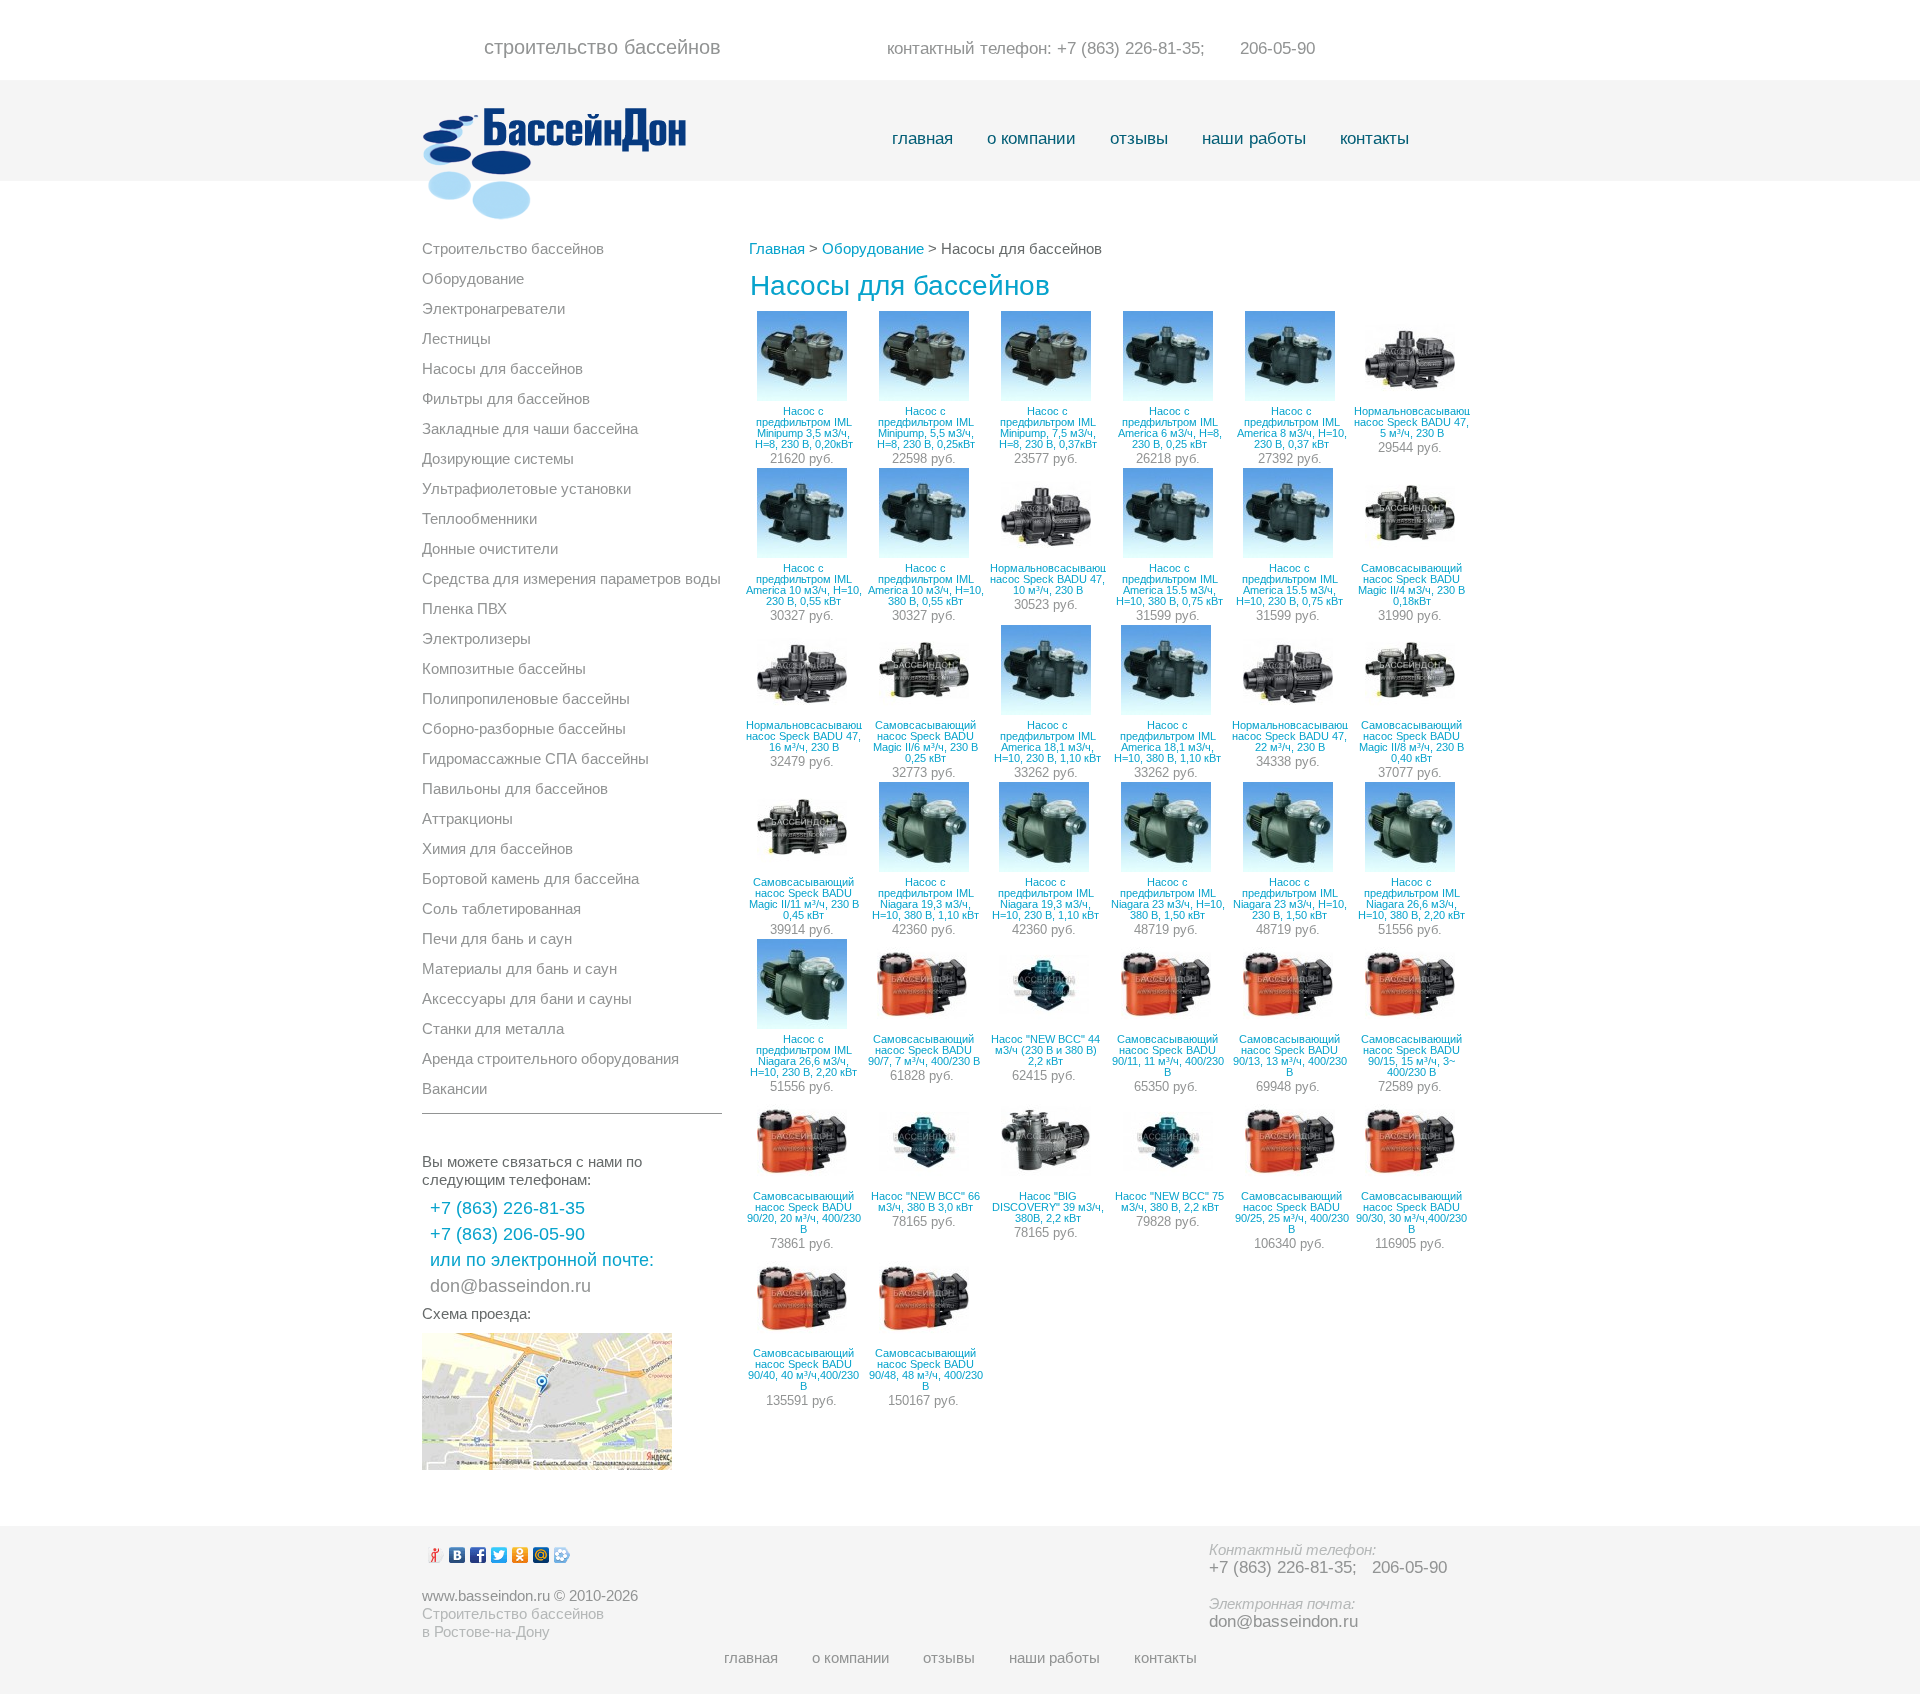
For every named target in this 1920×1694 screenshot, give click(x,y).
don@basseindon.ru (510, 1286)
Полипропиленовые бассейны (526, 698)
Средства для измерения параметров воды (571, 578)
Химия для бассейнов (497, 848)
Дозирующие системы (498, 458)
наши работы (1254, 138)
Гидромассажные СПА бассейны (535, 758)
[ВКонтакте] (457, 1555)
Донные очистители (490, 548)
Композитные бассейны (504, 668)
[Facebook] (478, 1555)
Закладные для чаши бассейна (530, 428)
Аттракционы (467, 818)
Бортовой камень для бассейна (530, 878)
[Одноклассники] (520, 1555)
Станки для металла (493, 1028)
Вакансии (454, 1088)
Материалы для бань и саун (519, 968)
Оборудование (473, 278)
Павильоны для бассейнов (515, 788)
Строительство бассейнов (513, 248)
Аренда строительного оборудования (550, 1058)
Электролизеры (476, 638)
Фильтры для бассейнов (506, 398)
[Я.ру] (436, 1555)
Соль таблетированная (501, 908)
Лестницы (456, 338)
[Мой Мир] (541, 1555)
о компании (1031, 138)
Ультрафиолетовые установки (526, 488)
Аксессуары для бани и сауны (527, 998)
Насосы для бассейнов (502, 368)
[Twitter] (499, 1555)
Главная (777, 248)
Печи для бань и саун (497, 938)
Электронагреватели (493, 308)
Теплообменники (479, 518)
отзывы (1139, 138)
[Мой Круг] (562, 1555)
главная (922, 138)
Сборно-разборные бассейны (524, 728)
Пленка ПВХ (464, 608)
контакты (1374, 138)
